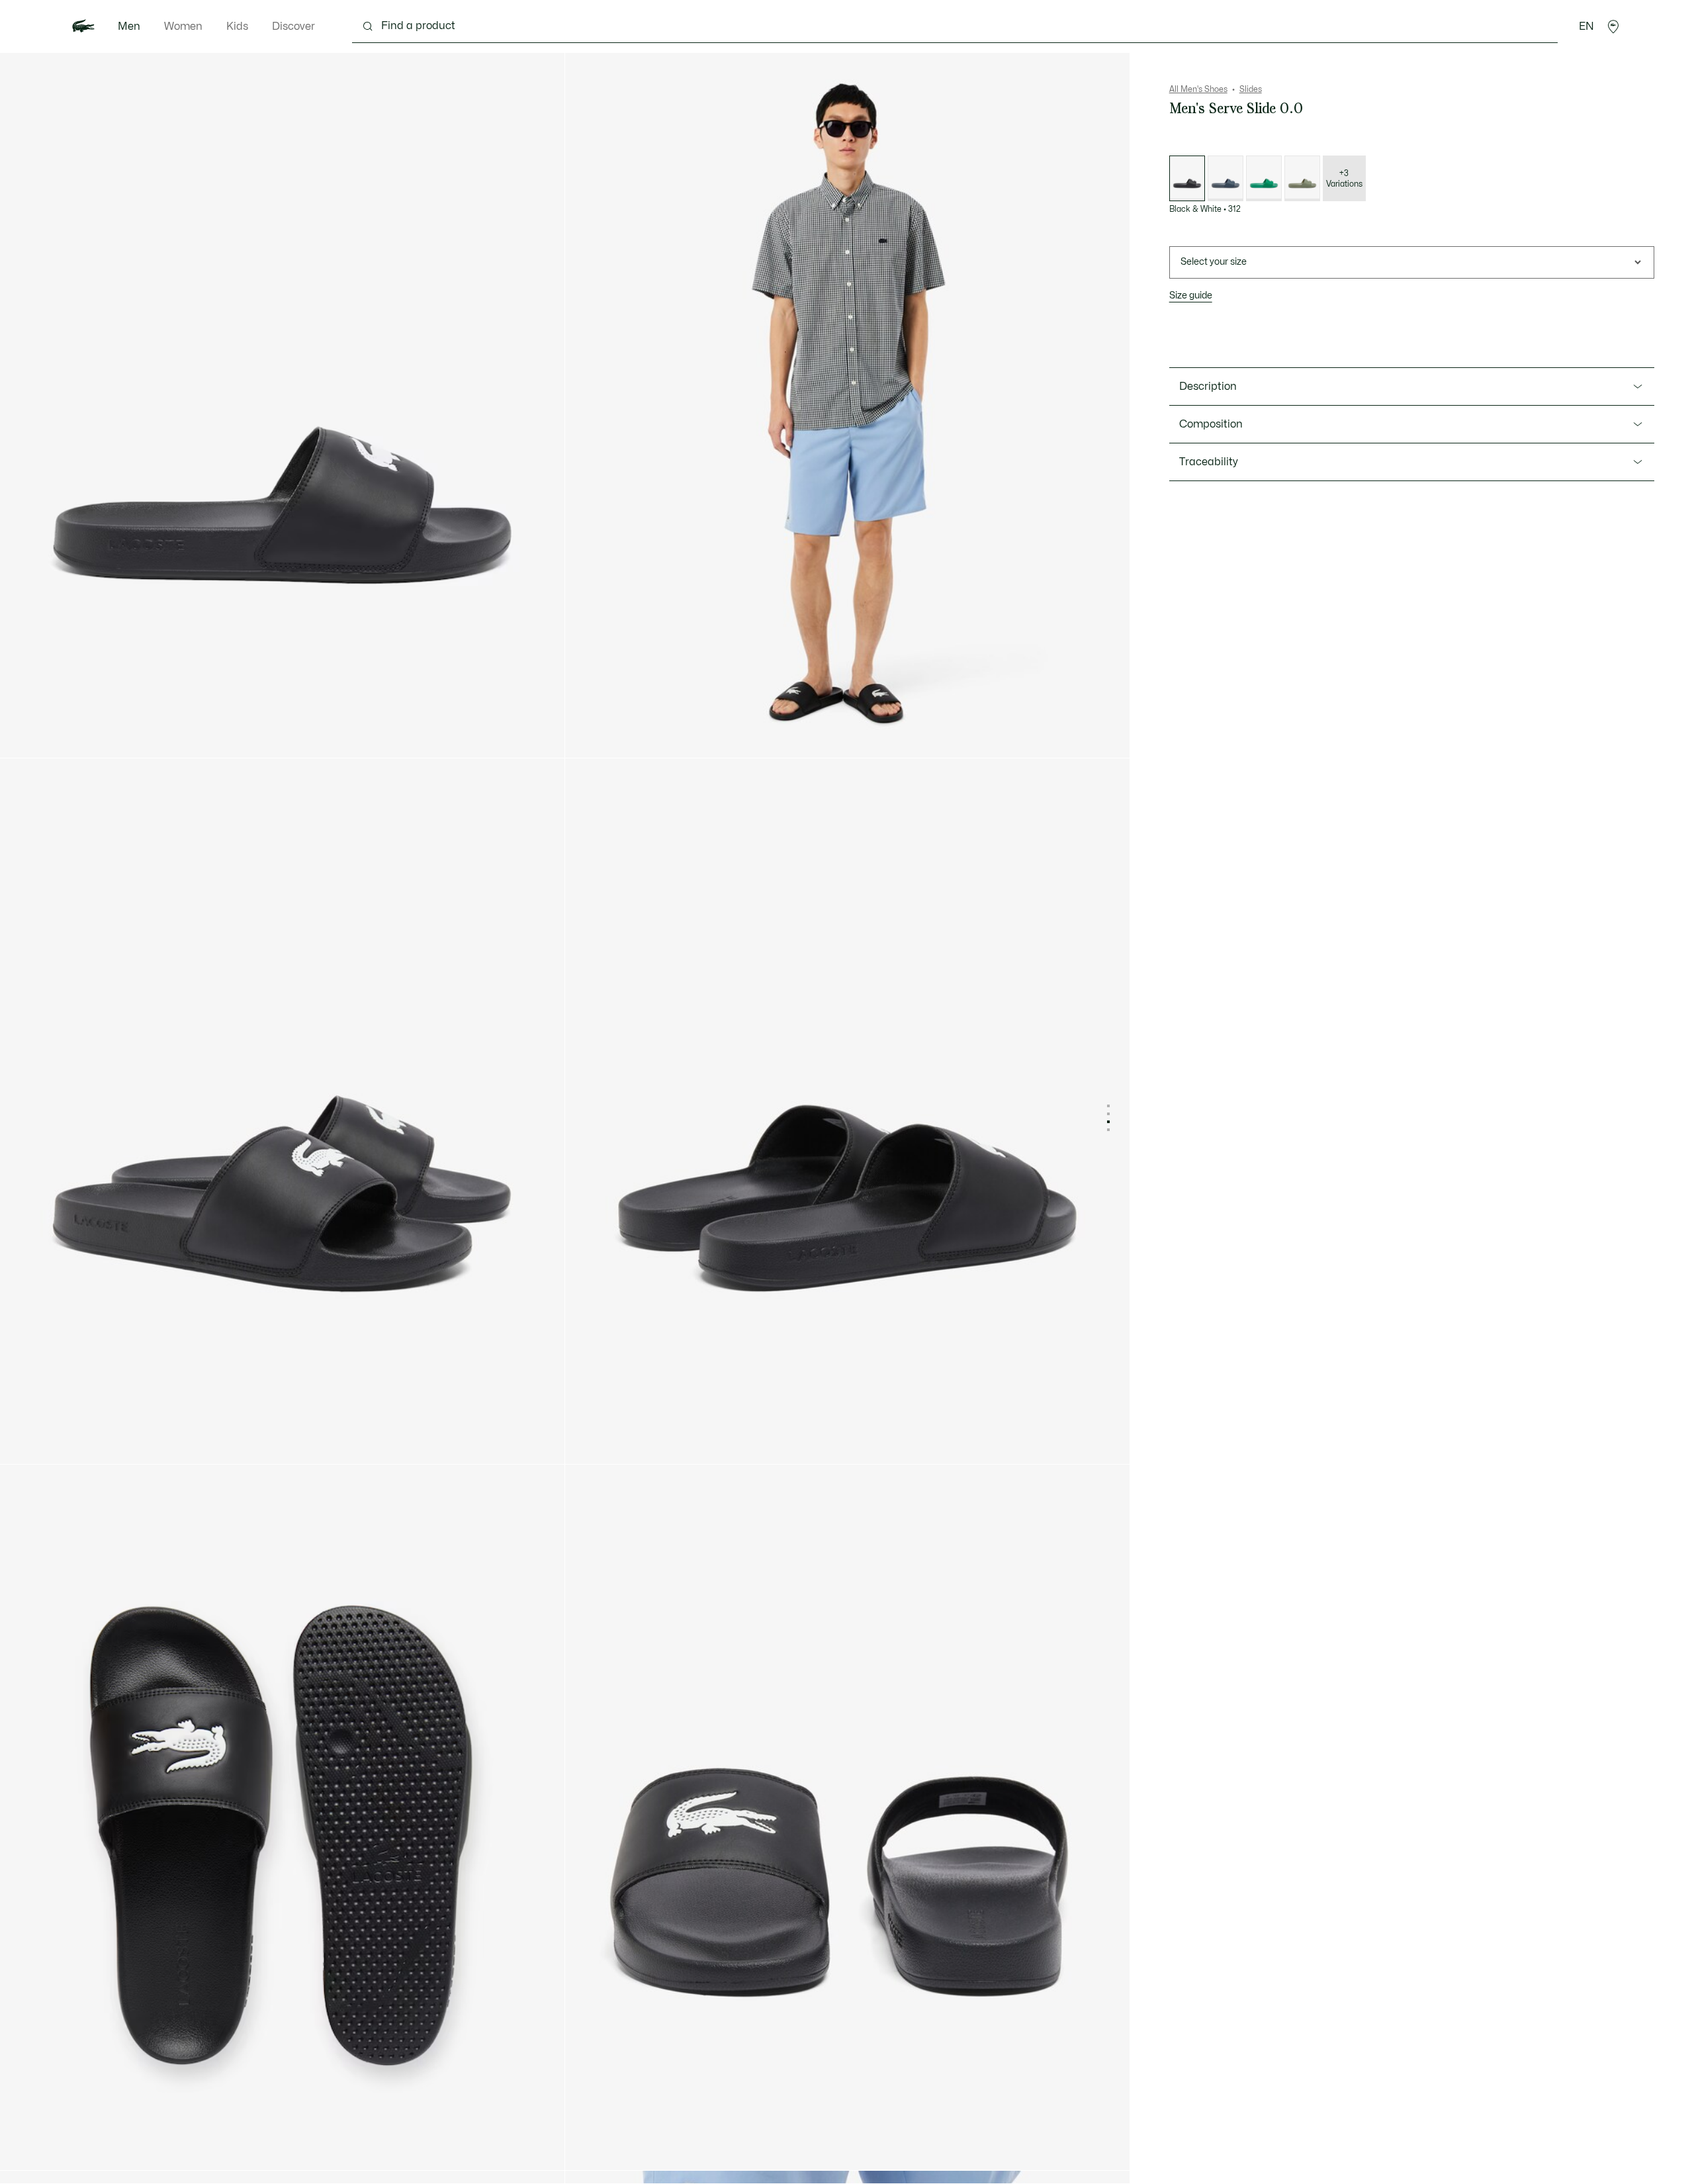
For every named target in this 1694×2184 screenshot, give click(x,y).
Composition (1211, 424)
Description (1208, 387)
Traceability (1209, 462)
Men (129, 26)
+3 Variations (1344, 179)
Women (183, 26)
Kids (237, 26)
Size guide (1191, 296)
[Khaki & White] (1302, 178)
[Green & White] (1264, 178)
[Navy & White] (1226, 178)
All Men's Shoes (1198, 89)
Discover (293, 26)
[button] (1613, 26)
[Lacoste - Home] (83, 26)
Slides (1251, 89)
